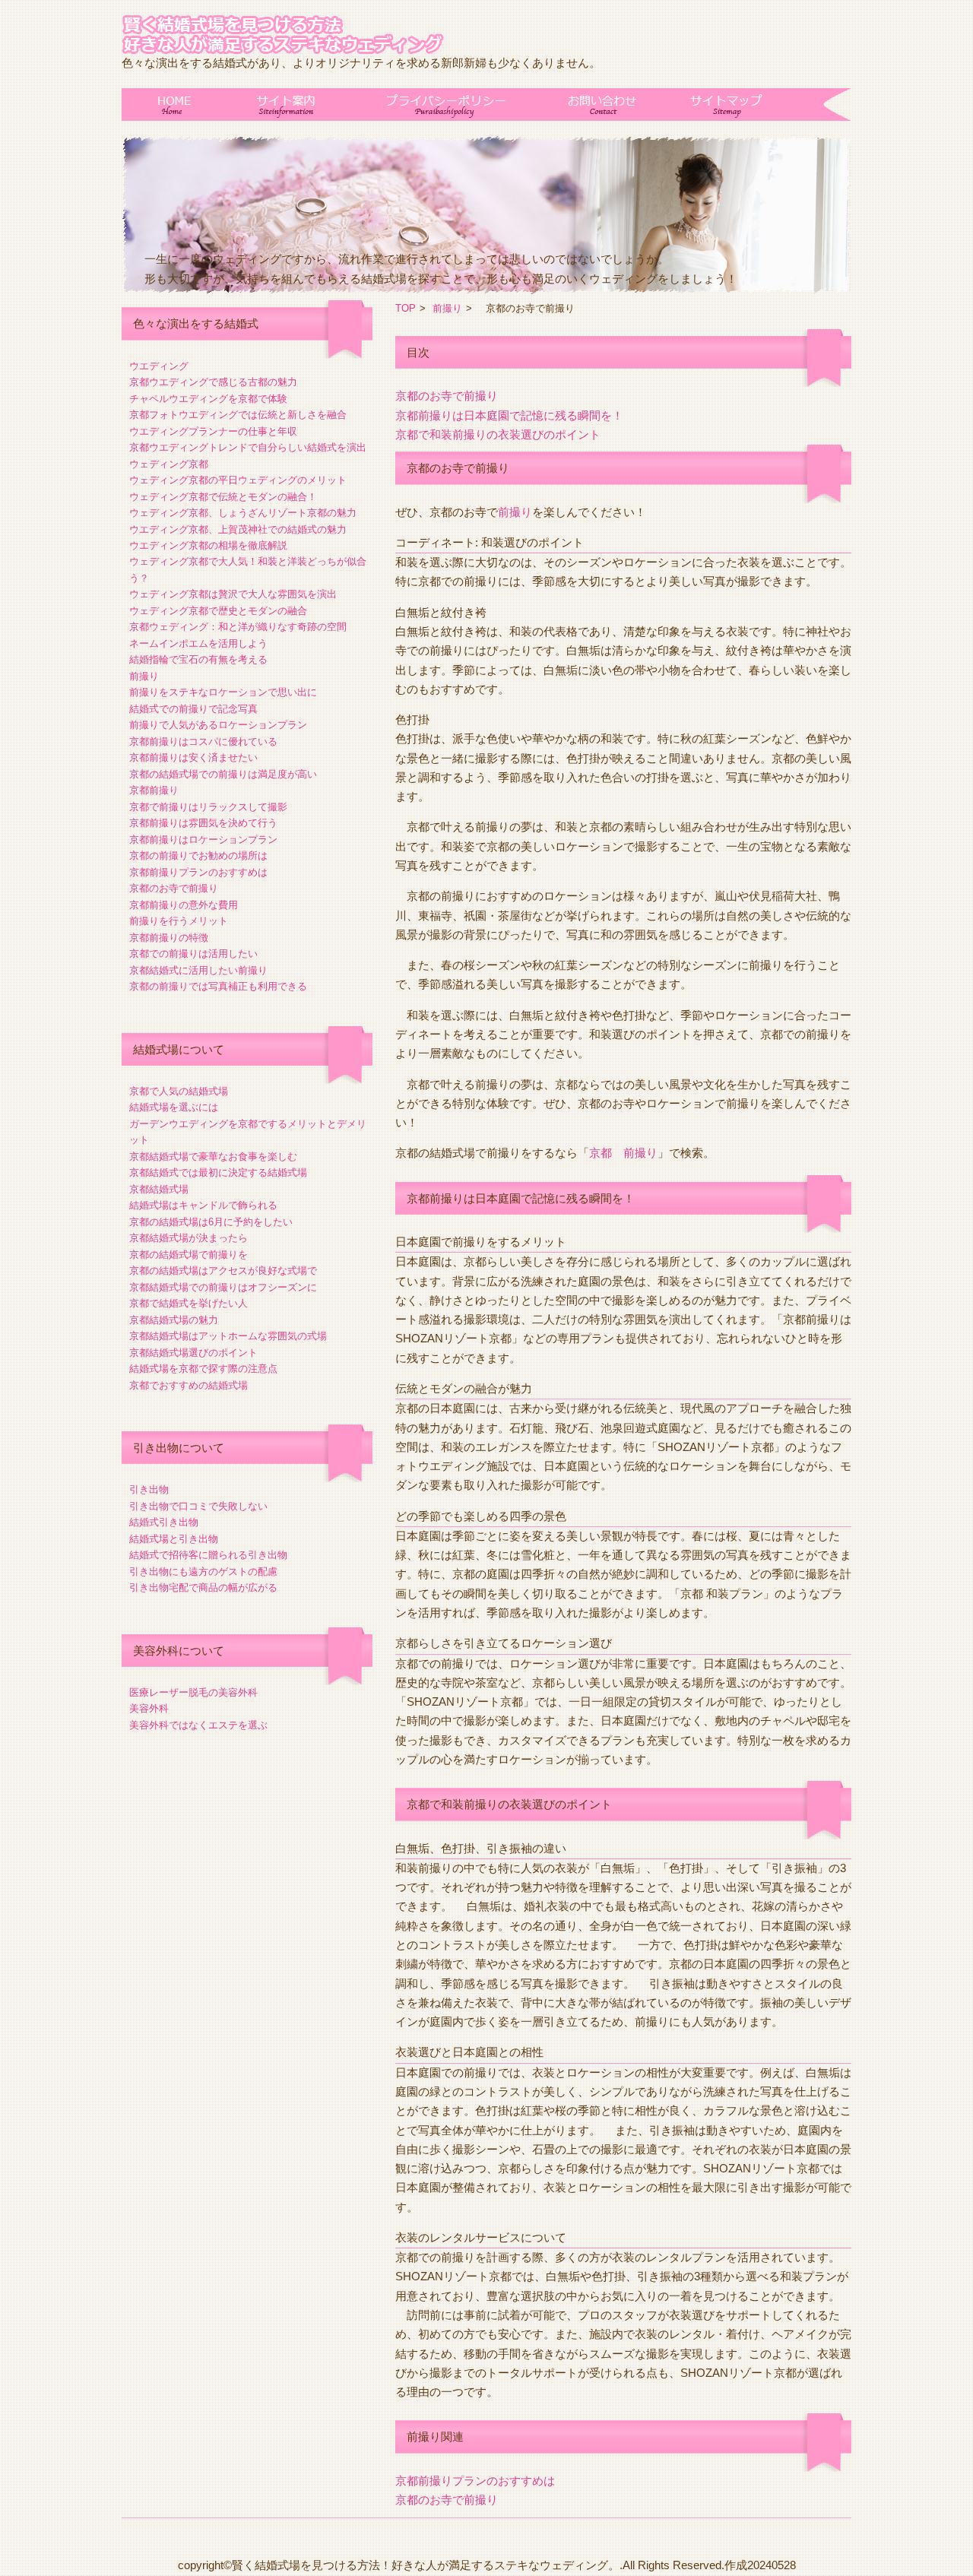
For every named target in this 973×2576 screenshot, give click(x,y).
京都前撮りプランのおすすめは (198, 873)
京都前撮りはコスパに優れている (203, 742)
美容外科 (149, 1709)
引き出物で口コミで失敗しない (198, 1507)
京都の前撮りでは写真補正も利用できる (218, 987)
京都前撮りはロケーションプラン (203, 840)
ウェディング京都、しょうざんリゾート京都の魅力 (243, 513)
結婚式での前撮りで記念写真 (193, 709)
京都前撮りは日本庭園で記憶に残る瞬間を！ (509, 416)
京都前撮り (154, 791)
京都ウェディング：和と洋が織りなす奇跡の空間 (238, 627)
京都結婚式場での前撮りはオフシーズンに (223, 1288)
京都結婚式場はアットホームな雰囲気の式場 (228, 1336)
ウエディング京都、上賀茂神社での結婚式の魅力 (238, 530)
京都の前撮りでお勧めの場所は (198, 856)
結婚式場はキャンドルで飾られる (203, 1206)
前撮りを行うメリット (179, 921)
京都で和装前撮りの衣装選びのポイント (498, 435)
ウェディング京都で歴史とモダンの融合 (218, 611)
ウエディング (159, 366)
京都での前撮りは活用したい (193, 954)
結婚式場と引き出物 (174, 1539)
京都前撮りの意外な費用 (184, 905)
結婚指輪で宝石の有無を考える (198, 660)
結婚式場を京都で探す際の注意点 (203, 1369)
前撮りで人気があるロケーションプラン (218, 725)
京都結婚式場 (159, 1190)
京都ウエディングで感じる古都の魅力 (213, 382)
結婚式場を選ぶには (174, 1107)
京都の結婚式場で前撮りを (189, 1255)
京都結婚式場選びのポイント (193, 1353)
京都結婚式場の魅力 (174, 1320)
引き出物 (149, 1490)
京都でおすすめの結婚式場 (189, 1386)
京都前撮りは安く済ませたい (193, 758)
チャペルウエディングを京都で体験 (208, 399)
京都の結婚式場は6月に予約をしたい (211, 1222)
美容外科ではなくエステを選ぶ (198, 1725)
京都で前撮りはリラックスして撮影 (208, 807)
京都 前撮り (623, 1153)
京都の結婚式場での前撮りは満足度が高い (223, 775)
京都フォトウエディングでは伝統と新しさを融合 (238, 415)
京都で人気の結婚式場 (179, 1092)
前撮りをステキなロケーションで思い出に (223, 692)
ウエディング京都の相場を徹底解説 (208, 546)
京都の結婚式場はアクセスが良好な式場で (223, 1271)
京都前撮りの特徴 (169, 938)
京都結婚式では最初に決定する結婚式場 (218, 1173)
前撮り (144, 676)
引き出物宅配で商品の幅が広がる (203, 1588)
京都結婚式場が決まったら (189, 1238)
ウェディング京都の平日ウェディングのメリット (238, 480)
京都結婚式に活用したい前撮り (198, 971)
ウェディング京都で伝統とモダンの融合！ (223, 497)
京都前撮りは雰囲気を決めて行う (203, 823)
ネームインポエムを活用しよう (198, 644)
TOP (406, 308)
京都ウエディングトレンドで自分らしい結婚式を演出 (248, 448)
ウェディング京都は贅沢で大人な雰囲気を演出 (233, 594)
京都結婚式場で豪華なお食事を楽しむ (213, 1157)
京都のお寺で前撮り (174, 889)
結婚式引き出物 (164, 1522)
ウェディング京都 (169, 464)
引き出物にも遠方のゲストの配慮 (203, 1572)
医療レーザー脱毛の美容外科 (193, 1693)
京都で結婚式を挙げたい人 (189, 1304)
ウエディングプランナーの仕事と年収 (213, 432)
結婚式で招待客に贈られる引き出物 (208, 1555)
